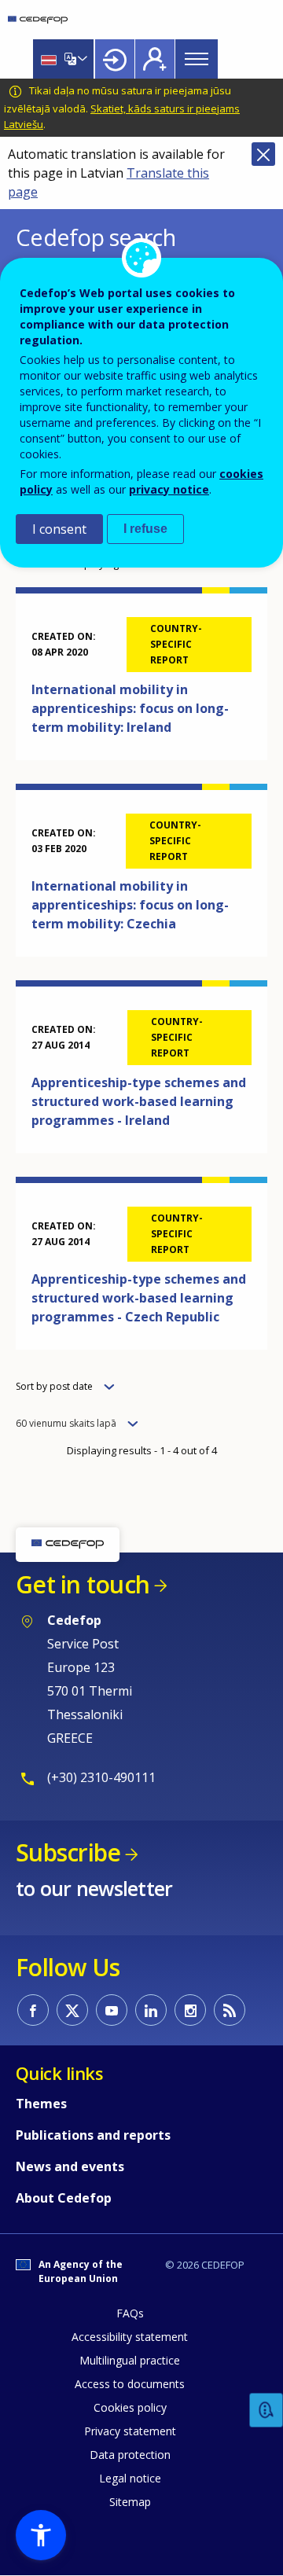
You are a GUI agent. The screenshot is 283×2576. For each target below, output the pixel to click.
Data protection (130, 2455)
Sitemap (130, 2502)
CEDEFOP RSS (230, 2010)
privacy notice (169, 489)
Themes (41, 2104)
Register (155, 59)
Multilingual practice (130, 2360)
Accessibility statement (130, 2337)
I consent (59, 529)
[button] (41, 2535)
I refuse (145, 529)
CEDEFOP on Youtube (112, 2010)
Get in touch (83, 1584)
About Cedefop (64, 2198)
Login (115, 59)
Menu (197, 59)
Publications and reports (93, 2135)
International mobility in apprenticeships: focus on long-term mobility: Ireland (130, 708)
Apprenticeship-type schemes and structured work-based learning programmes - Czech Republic (139, 1298)
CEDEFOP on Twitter (72, 2010)
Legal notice (130, 2478)
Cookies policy (130, 2407)
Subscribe (68, 1852)
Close (263, 154)
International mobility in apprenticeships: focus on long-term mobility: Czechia (130, 905)
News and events (70, 2166)
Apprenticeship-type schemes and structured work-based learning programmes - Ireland (139, 1101)
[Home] (38, 20)
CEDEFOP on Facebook (33, 2010)
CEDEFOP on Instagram (190, 2010)
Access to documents (130, 2384)
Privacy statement (130, 2431)
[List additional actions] (81, 59)
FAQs (130, 2313)
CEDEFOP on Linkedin (151, 2010)
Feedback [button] (266, 2411)
